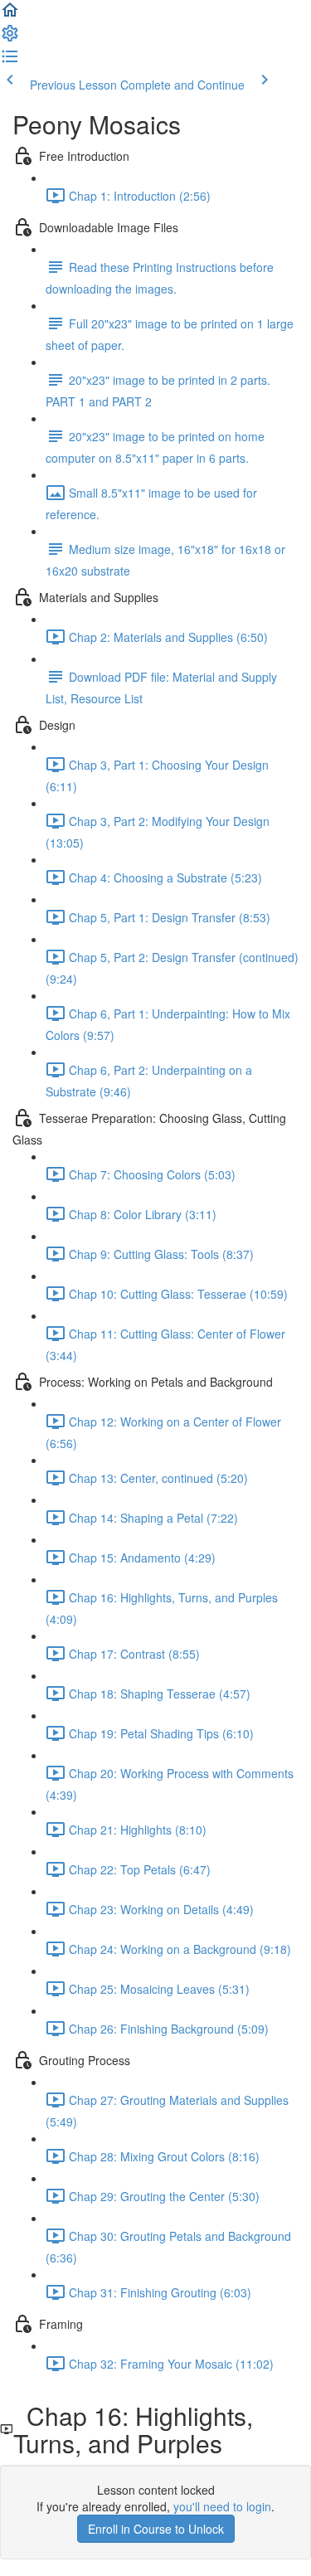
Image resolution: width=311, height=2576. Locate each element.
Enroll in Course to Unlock (156, 2529)
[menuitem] (10, 38)
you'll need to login (222, 2506)
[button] (10, 15)
